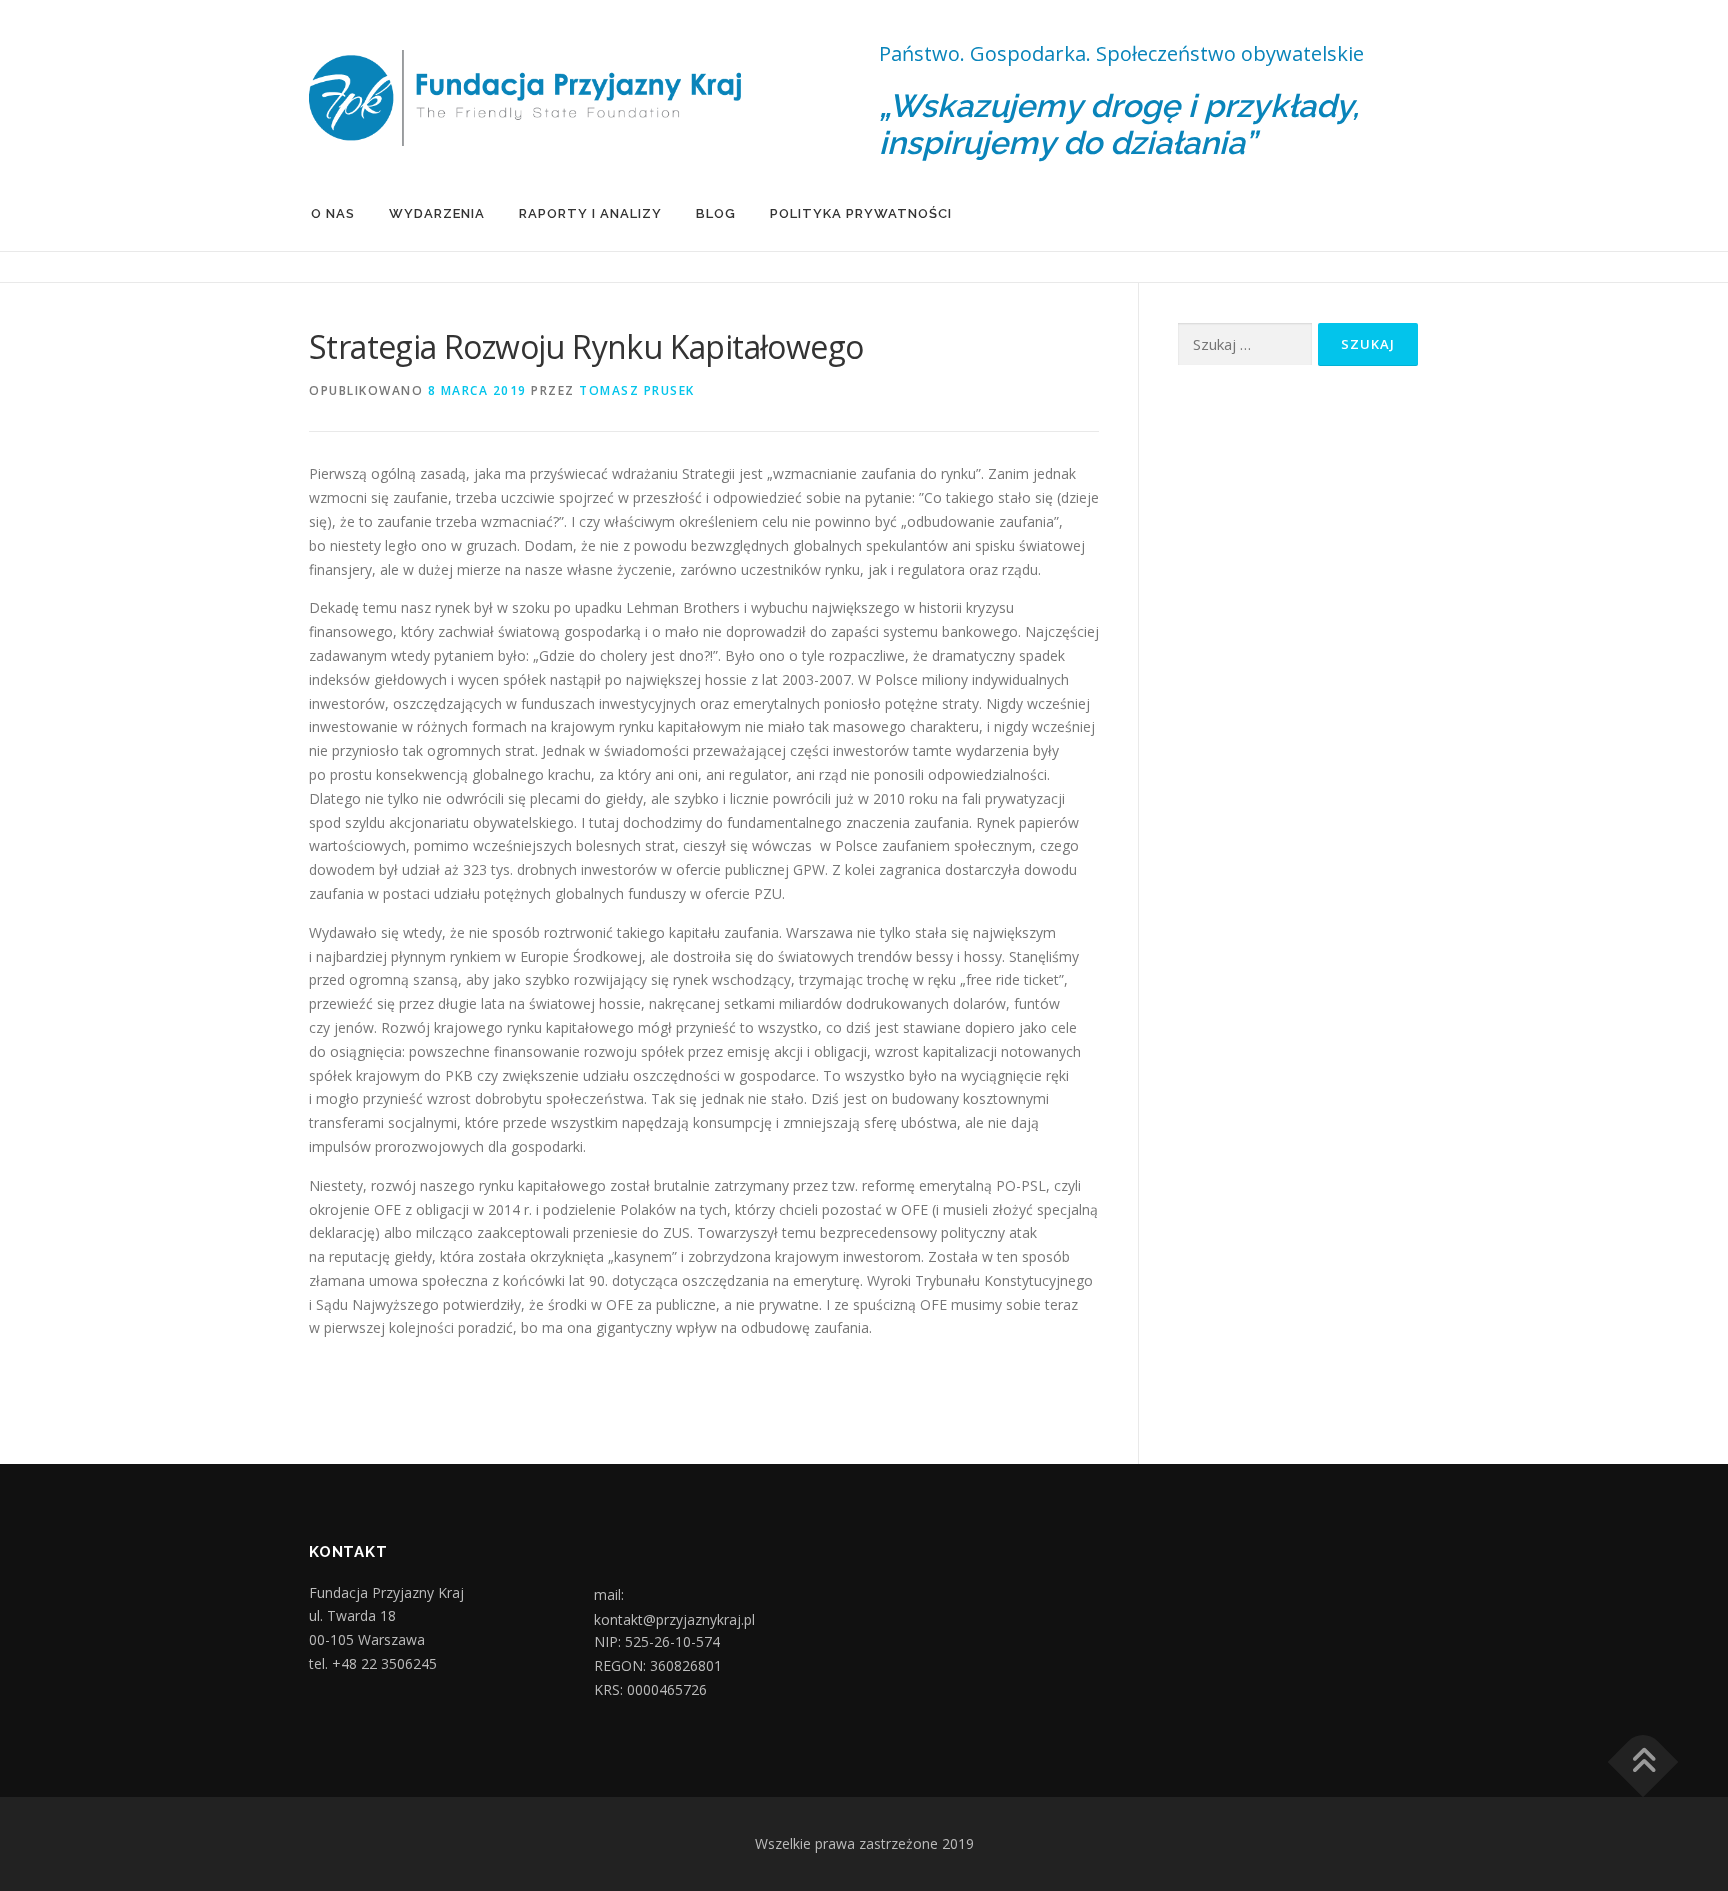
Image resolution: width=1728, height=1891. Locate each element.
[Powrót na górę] (1643, 1762)
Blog (716, 213)
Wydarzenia (437, 213)
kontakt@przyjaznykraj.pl (674, 1620)
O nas (333, 213)
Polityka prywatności (861, 213)
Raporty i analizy (590, 213)
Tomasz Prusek (637, 390)
